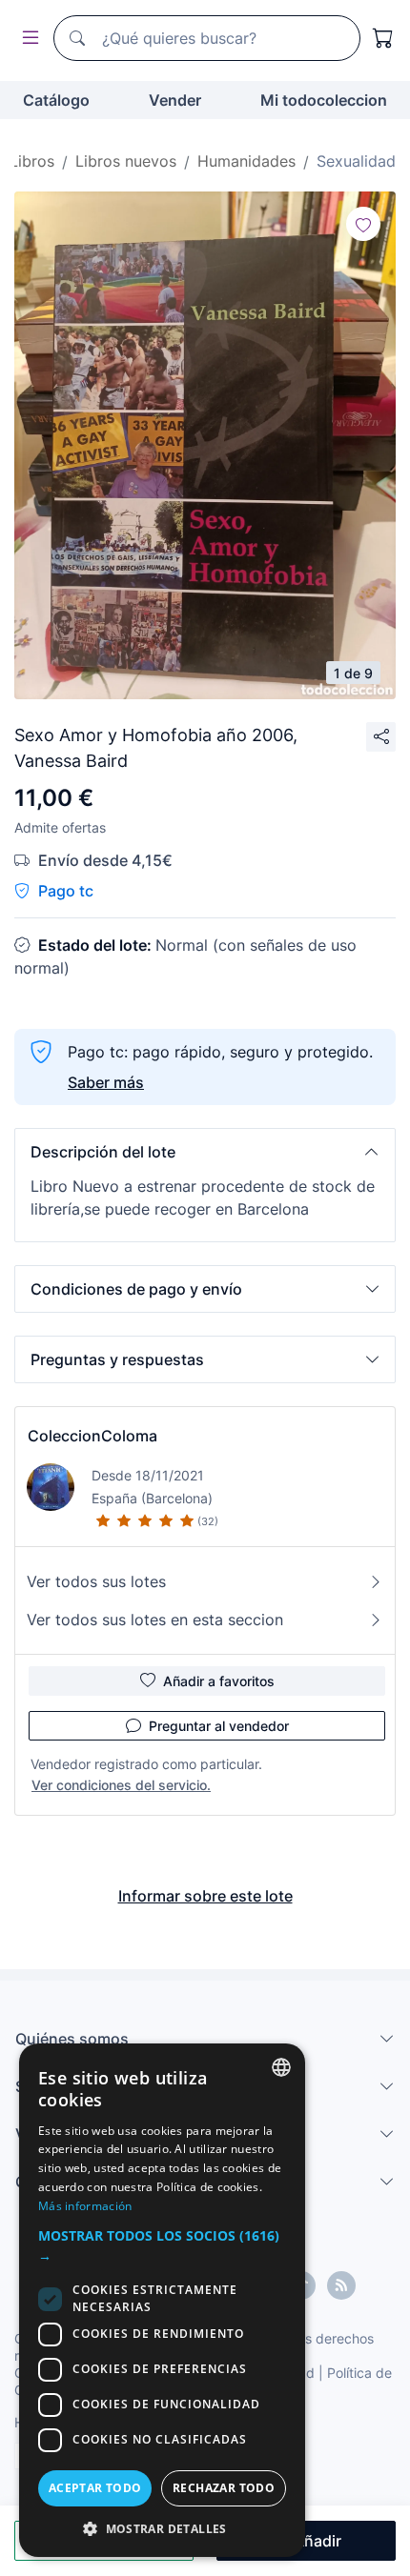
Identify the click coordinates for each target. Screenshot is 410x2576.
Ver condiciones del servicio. (121, 1785)
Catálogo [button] (56, 100)
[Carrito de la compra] (383, 38)
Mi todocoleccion (324, 100)
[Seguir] (363, 224)
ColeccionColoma (92, 1436)
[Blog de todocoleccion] (341, 2285)
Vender (175, 100)
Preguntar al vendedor (219, 1726)
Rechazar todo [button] (224, 2488)
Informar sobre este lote (205, 1896)
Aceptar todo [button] (95, 2488)
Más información (85, 2206)
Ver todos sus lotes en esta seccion (155, 1620)
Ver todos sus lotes (96, 1581)
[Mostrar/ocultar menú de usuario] (27, 39)
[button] (205, 1152)
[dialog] (162, 2300)
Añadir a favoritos (219, 1681)
